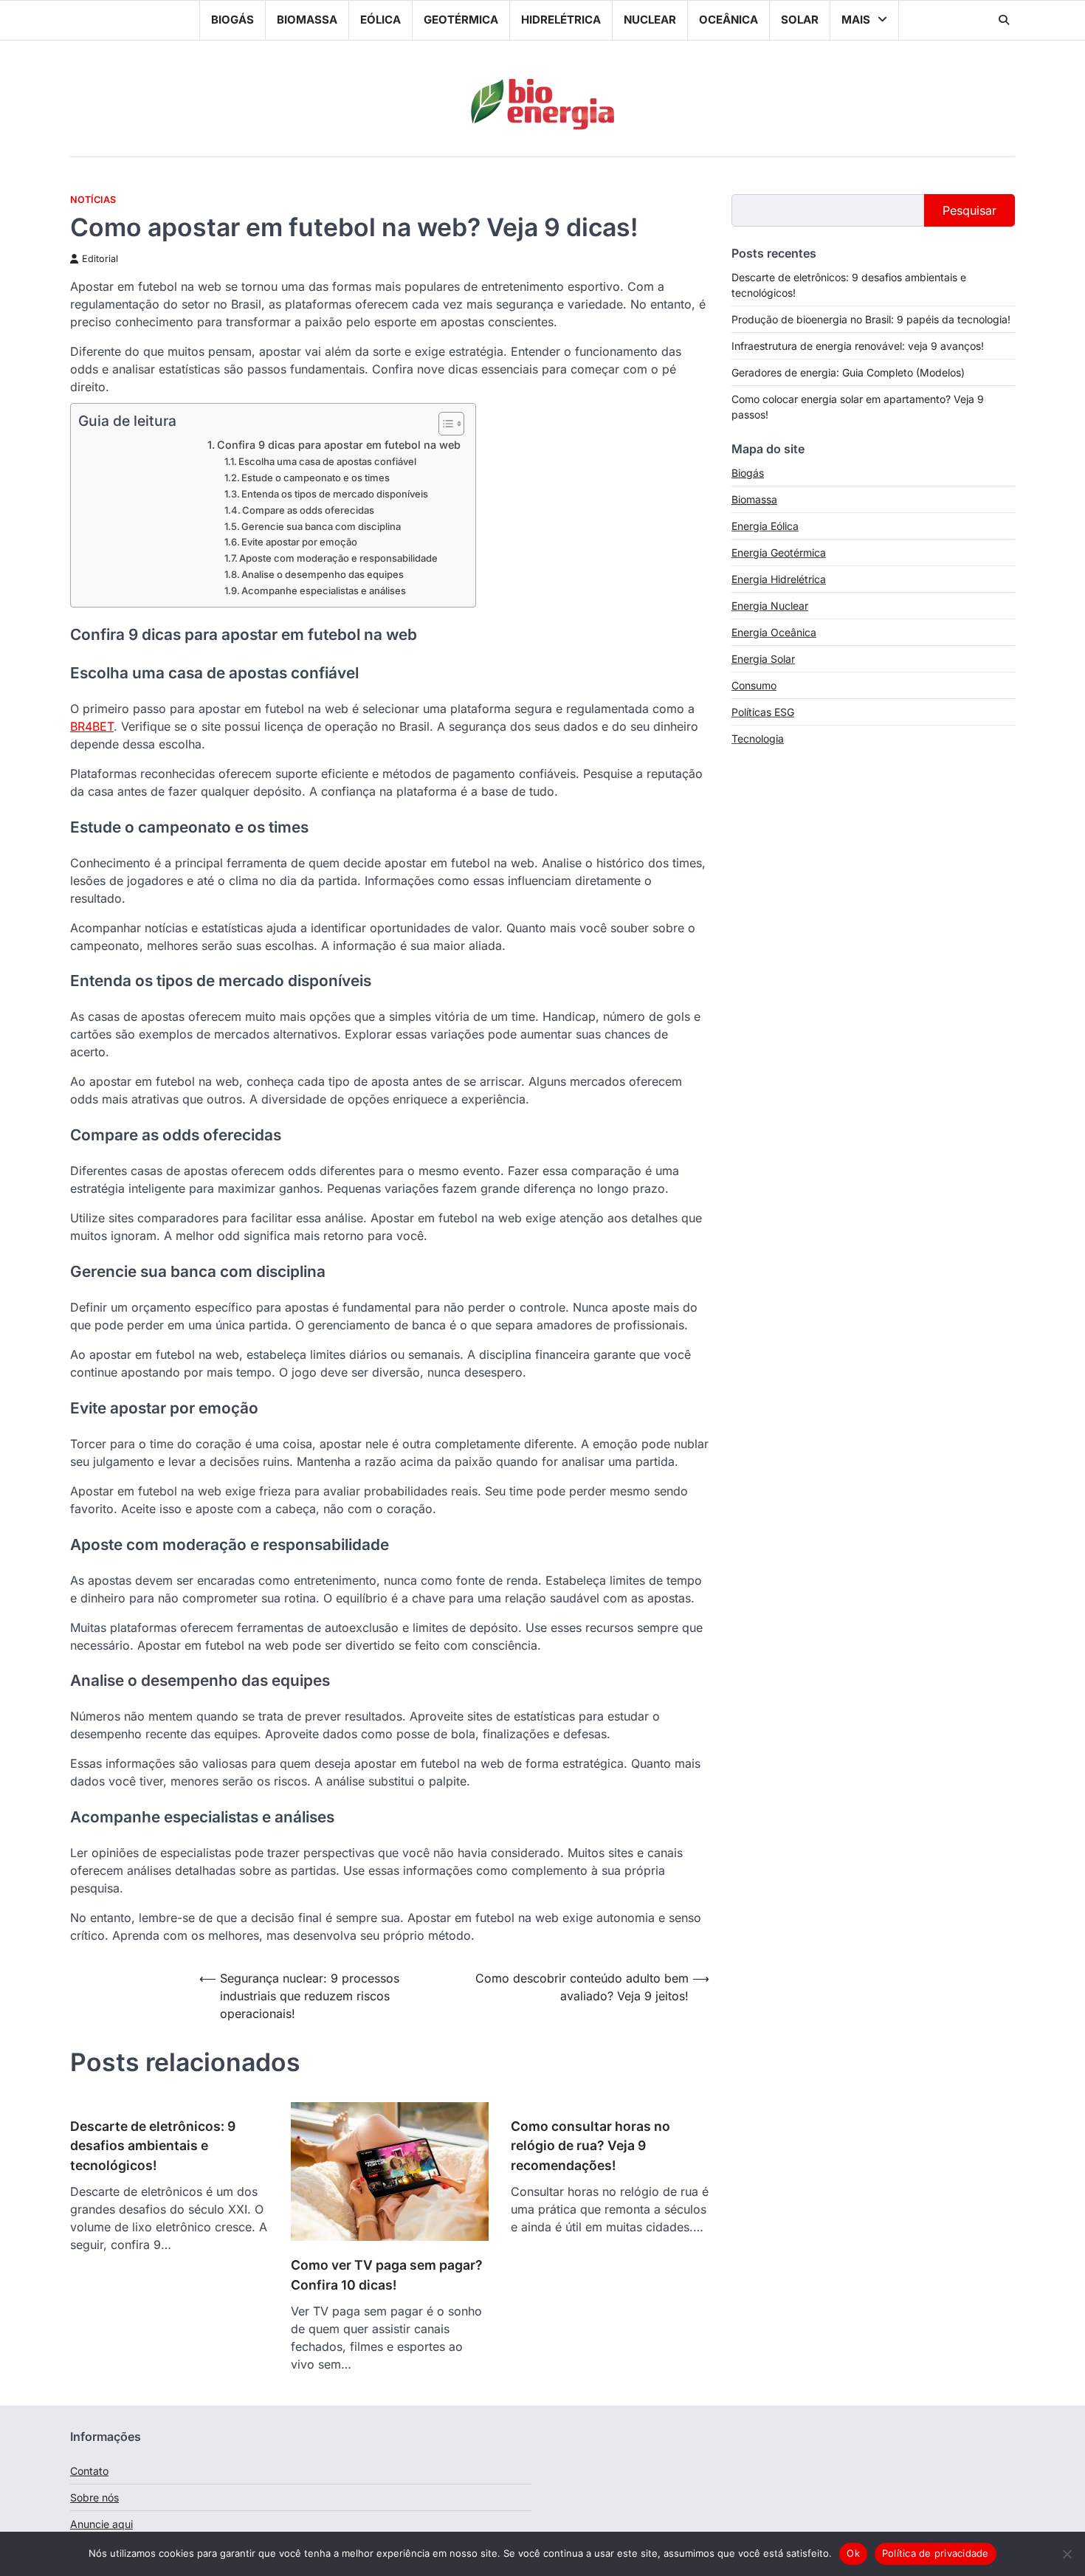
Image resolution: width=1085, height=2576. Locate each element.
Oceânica (728, 20)
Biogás (232, 20)
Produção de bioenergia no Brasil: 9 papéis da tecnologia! (871, 319)
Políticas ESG (763, 712)
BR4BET (92, 726)
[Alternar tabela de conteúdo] (444, 424)
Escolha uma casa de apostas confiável (327, 461)
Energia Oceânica (774, 632)
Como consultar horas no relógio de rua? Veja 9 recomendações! (590, 2146)
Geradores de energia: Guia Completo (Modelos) (848, 372)
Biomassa (307, 20)
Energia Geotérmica (779, 552)
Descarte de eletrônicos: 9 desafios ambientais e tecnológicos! (153, 2146)
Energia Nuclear (770, 606)
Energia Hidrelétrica (779, 579)
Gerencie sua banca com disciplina (321, 526)
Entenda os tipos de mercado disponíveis (335, 494)
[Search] (1004, 20)
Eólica (380, 20)
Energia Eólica (765, 526)
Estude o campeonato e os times (316, 478)
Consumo (754, 685)
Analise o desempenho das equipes (323, 574)
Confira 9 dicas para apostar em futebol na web (339, 445)
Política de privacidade (936, 2553)
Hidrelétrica (561, 20)
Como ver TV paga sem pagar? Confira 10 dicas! (387, 2274)
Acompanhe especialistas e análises (324, 590)
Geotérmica (461, 20)
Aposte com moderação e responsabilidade (338, 558)
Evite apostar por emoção (299, 542)
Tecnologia (758, 738)
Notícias (93, 200)
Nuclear (650, 20)
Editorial (100, 259)
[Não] (1067, 2554)
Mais (856, 20)
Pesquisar (969, 210)
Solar (800, 20)
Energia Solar (763, 659)
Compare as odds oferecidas (308, 510)
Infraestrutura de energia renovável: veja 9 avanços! (858, 346)
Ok (853, 2553)
